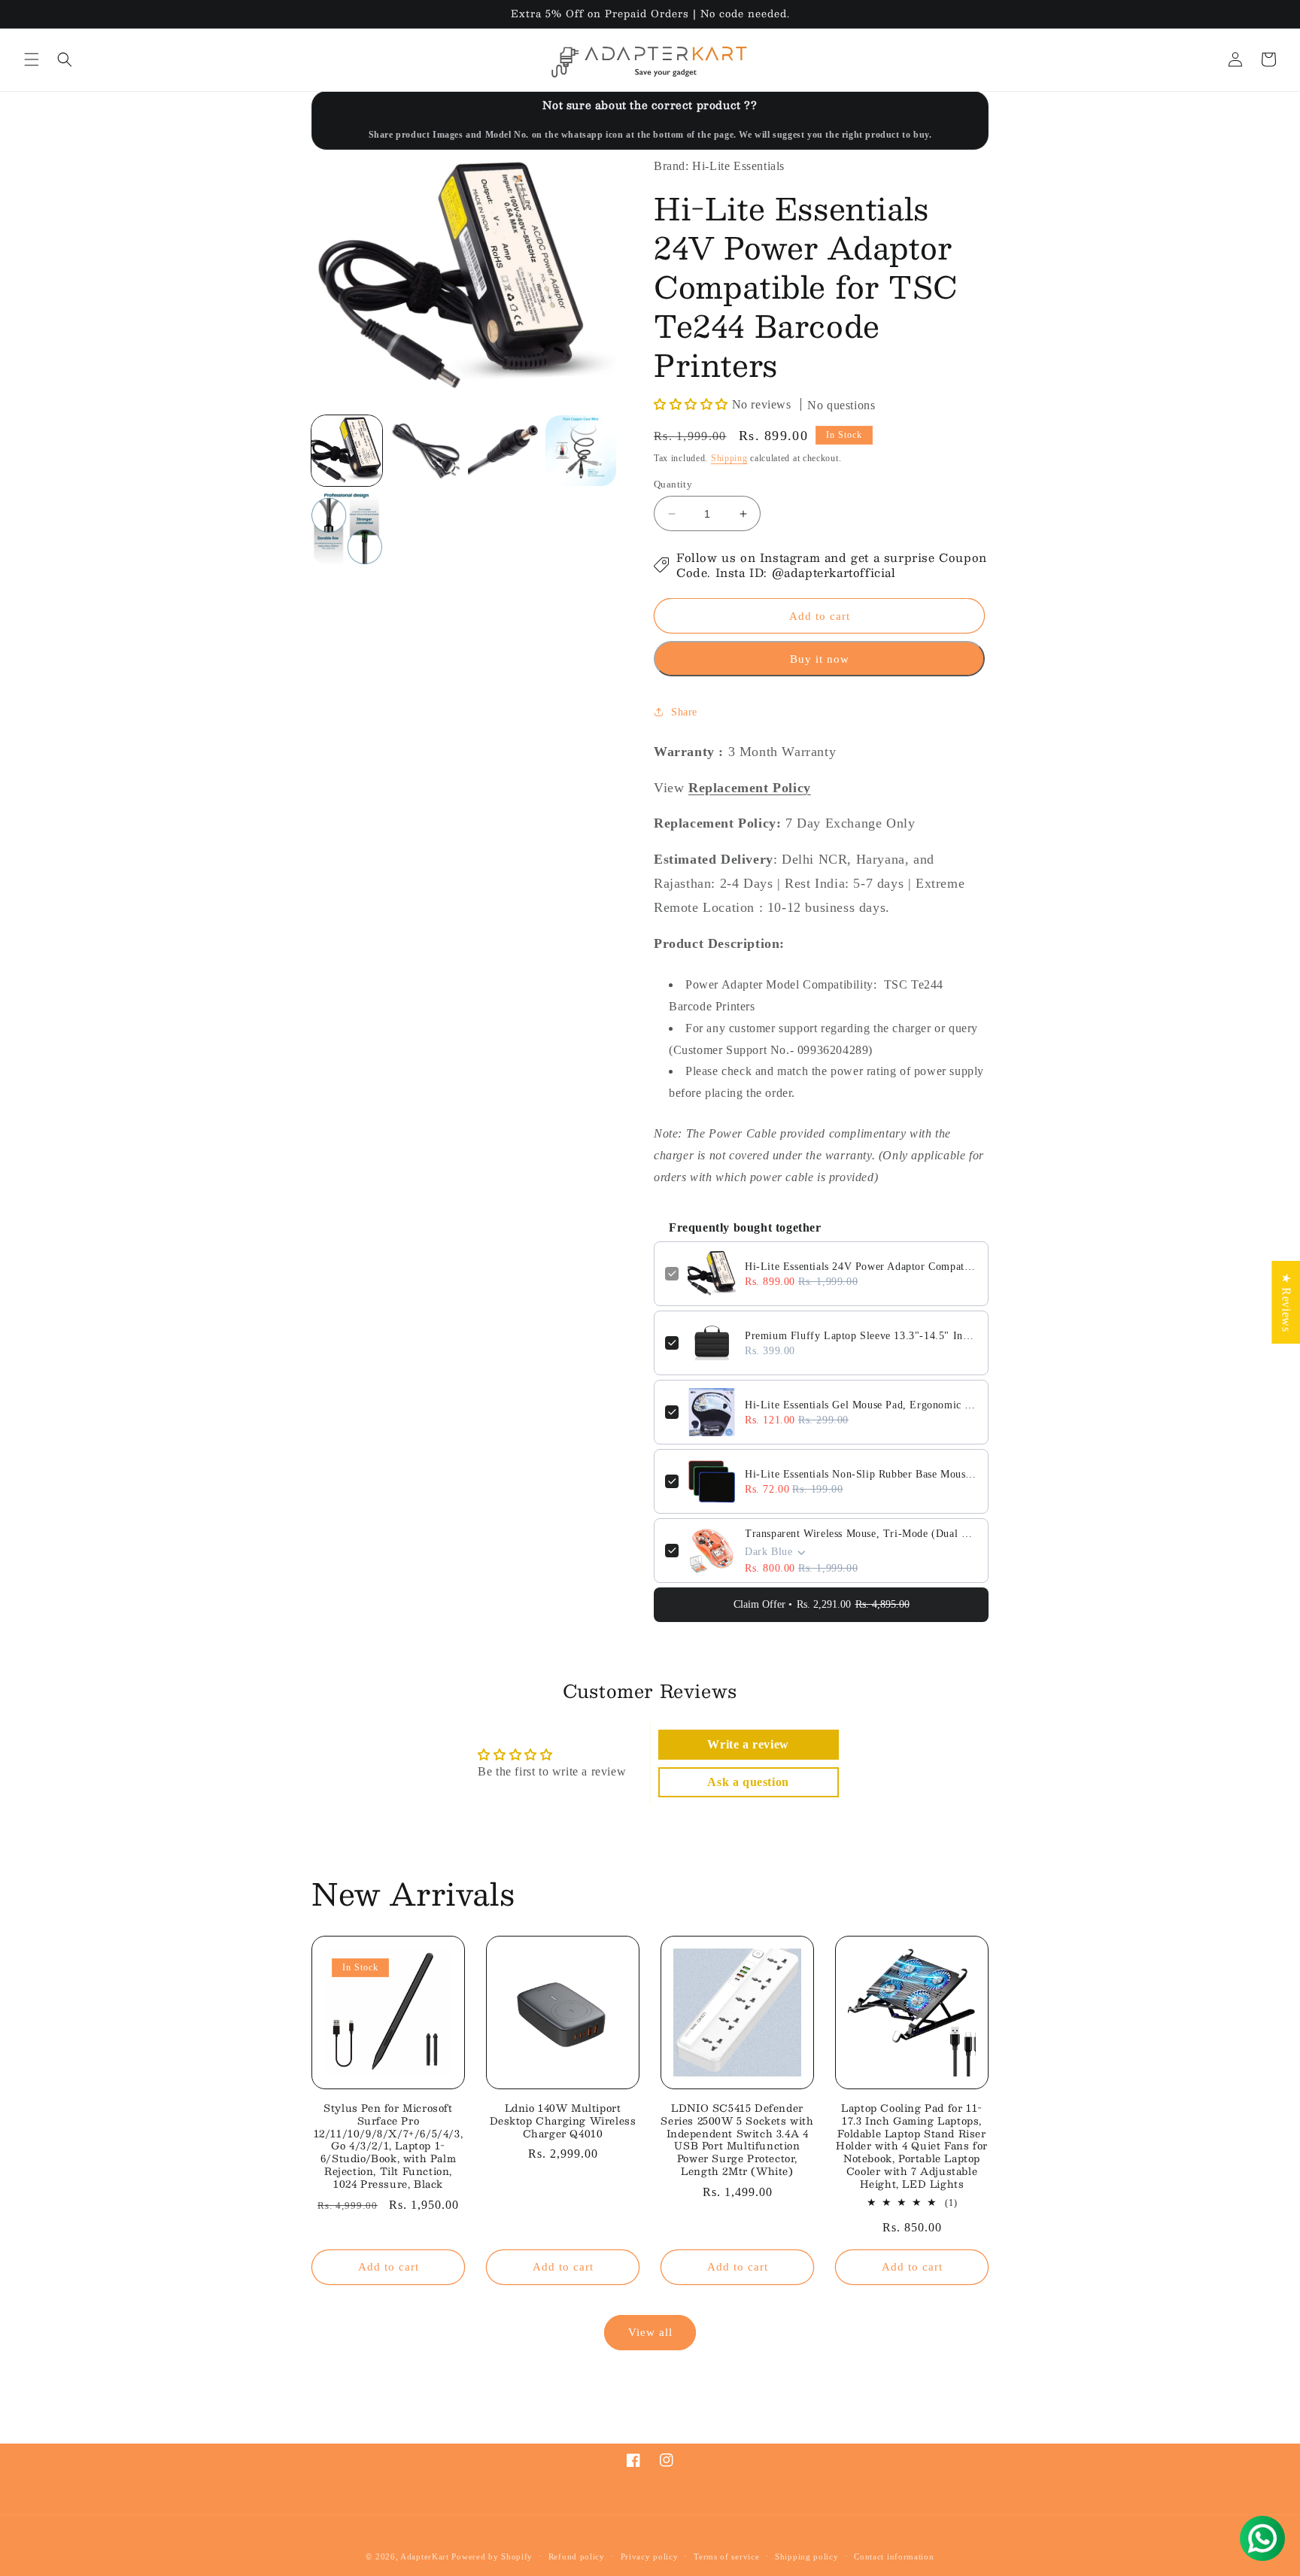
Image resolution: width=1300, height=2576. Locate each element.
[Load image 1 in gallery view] (347, 451)
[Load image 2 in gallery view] (425, 451)
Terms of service (726, 2556)
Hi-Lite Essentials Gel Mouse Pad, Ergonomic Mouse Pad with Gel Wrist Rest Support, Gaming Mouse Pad (861, 1405)
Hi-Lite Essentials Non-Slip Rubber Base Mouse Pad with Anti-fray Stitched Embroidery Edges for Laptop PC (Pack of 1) (861, 1474)
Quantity (673, 484)
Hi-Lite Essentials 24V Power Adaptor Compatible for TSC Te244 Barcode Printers (861, 1267)
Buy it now (820, 659)
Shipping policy (807, 2556)
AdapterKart (425, 2556)
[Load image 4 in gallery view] (581, 451)
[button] (32, 59)
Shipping (729, 458)
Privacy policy (650, 2556)
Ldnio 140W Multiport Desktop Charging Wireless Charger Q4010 (563, 2121)
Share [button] (684, 712)
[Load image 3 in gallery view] (503, 451)
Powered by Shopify (492, 2556)
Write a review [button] (748, 1744)
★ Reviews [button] (1286, 1302)
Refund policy (577, 2556)
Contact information (894, 2556)
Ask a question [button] (748, 1782)
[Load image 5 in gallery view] (347, 529)
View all (650, 2333)
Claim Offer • (822, 1604)
